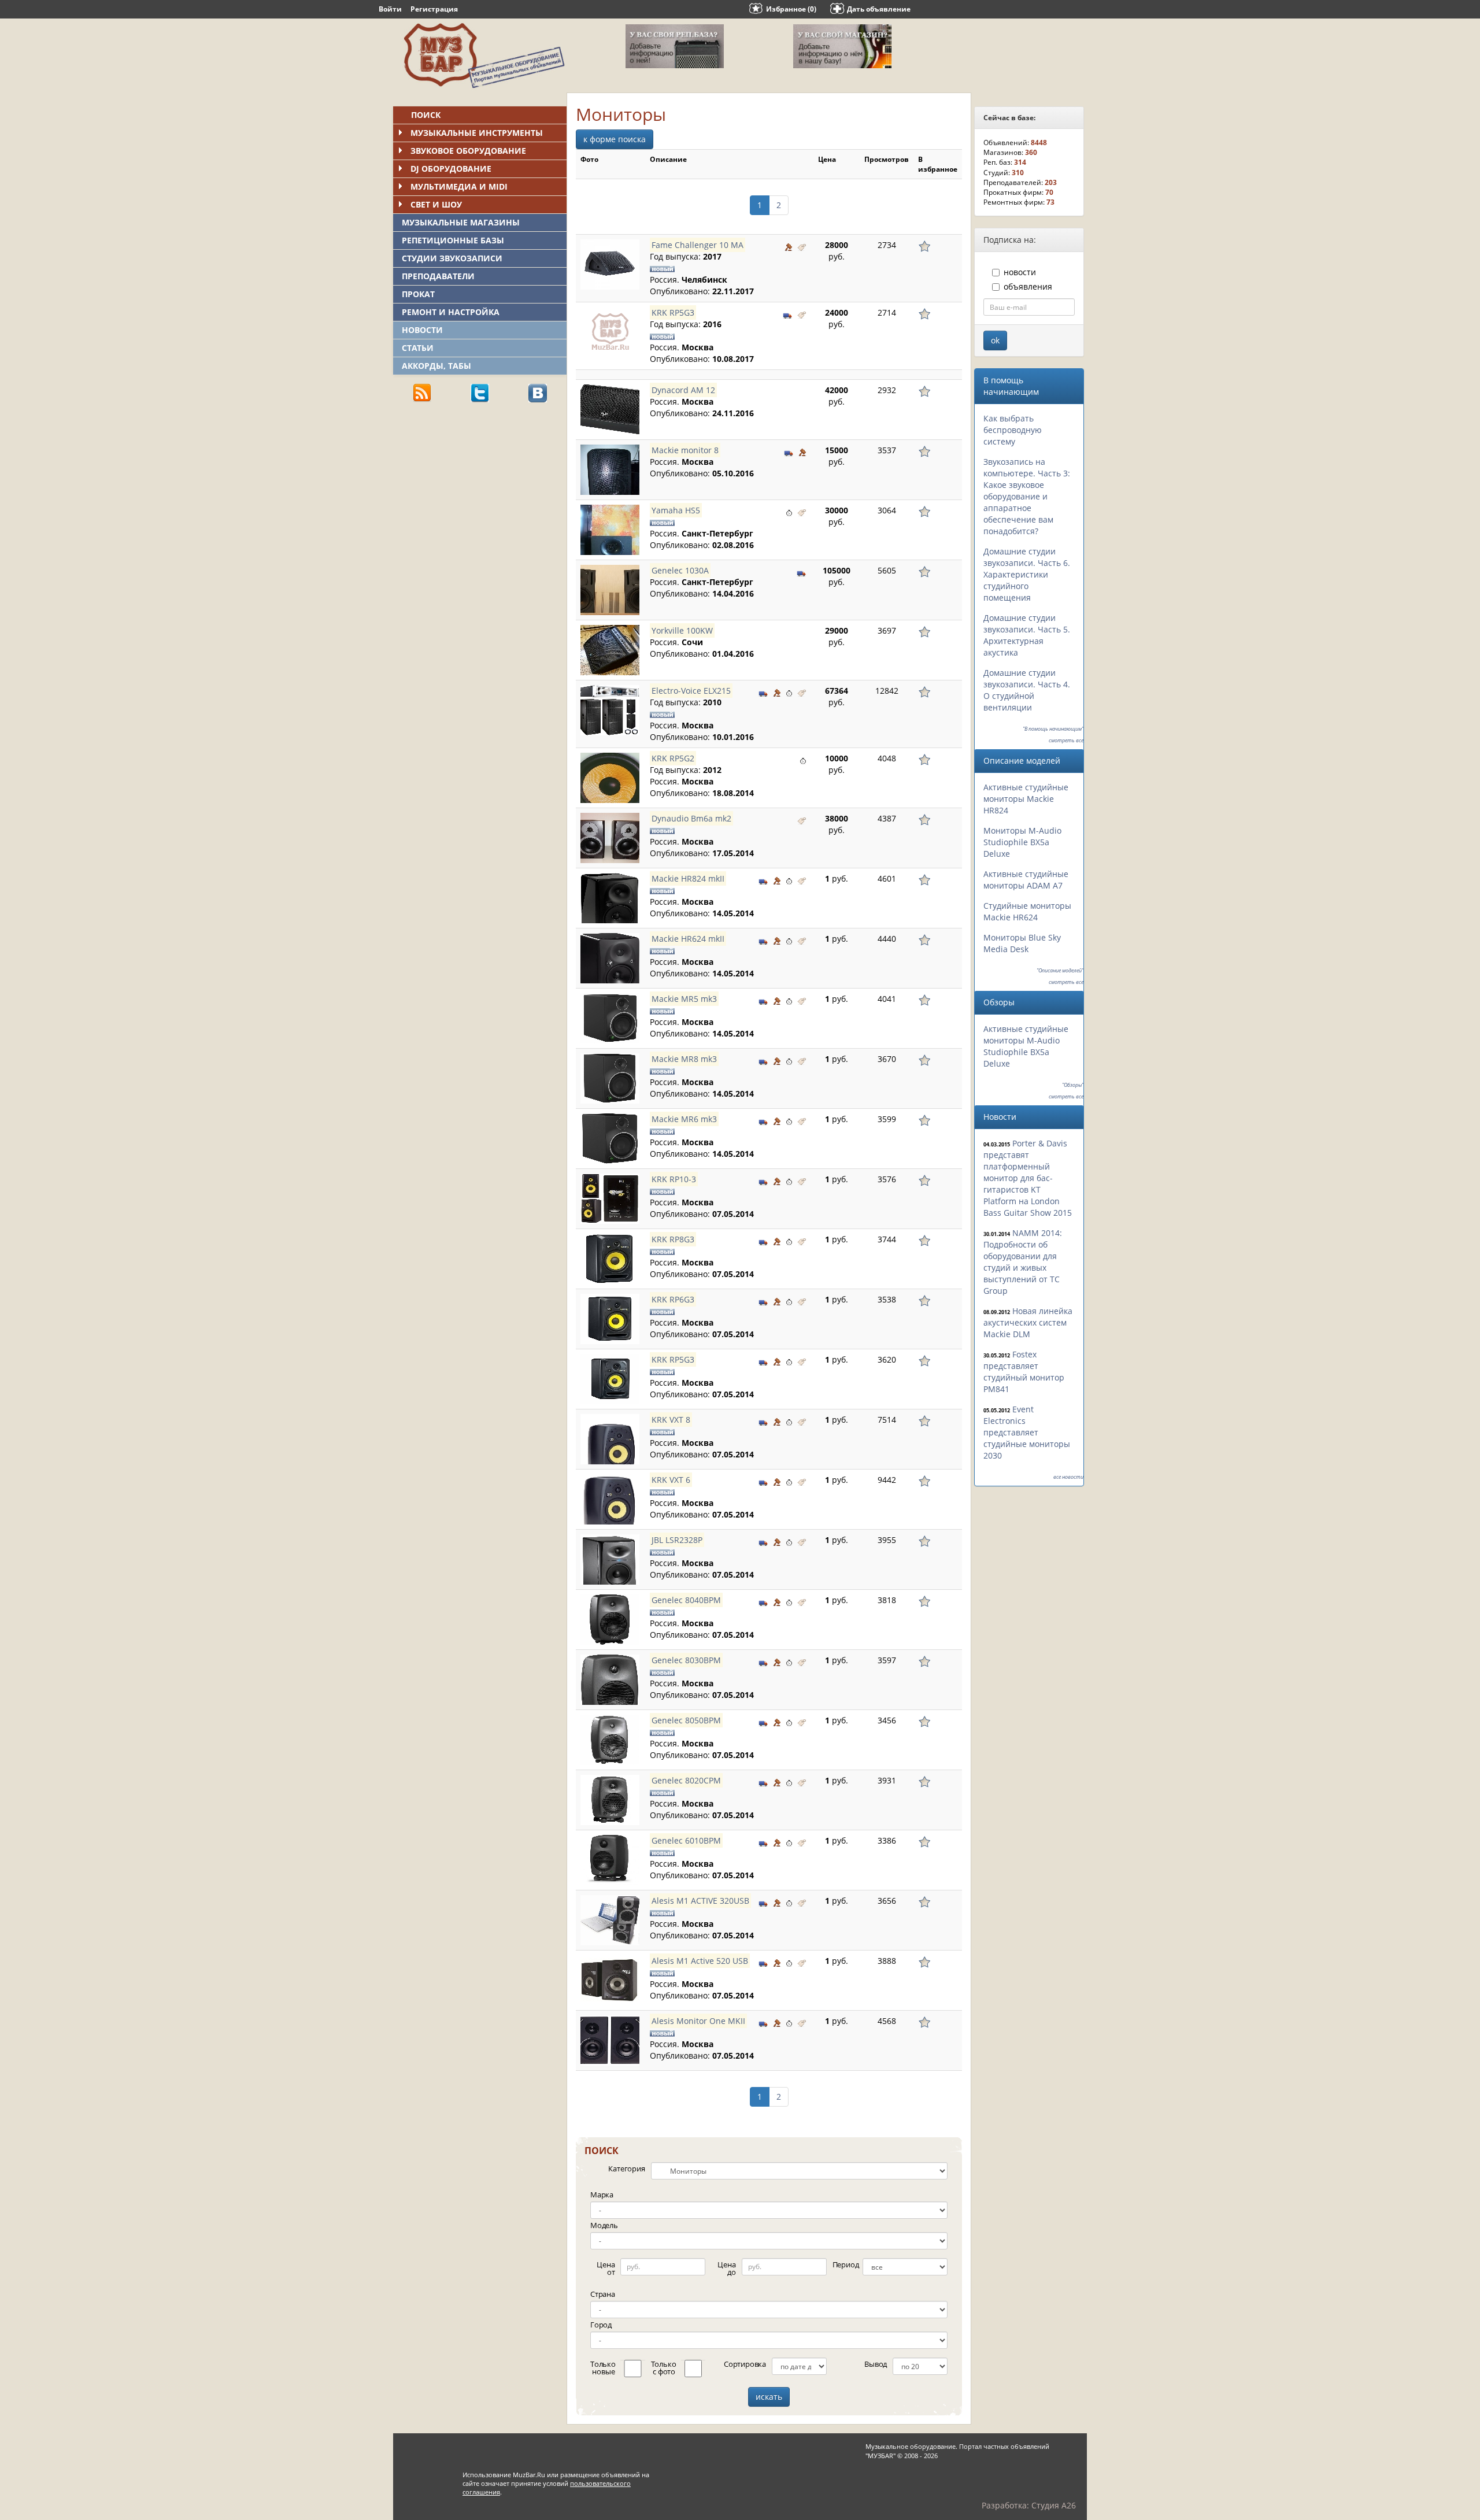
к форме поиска (615, 139)
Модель (604, 2225)
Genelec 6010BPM (686, 1840)
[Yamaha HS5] (610, 530)
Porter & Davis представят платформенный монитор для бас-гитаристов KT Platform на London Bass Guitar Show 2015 (1028, 1178)
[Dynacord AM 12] (610, 410)
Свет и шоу (436, 204)
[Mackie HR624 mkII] (610, 958)
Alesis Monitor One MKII (698, 2021)
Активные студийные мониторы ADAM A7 (1026, 880)
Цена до (726, 2268)
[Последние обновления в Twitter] (480, 392)
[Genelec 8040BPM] (610, 1620)
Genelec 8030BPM (686, 1660)
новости (1020, 272)
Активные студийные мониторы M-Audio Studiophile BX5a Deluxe (1026, 1046)
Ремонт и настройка (451, 312)
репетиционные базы (453, 240)
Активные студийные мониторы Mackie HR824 (1026, 799)
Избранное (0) (791, 9)
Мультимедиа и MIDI (459, 186)
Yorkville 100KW (682, 630)
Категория (626, 2169)
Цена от (606, 2268)
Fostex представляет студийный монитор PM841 (1024, 1372)
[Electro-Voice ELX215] (610, 710)
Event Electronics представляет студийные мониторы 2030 (1027, 1432)
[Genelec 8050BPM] (610, 1740)
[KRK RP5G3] (610, 332)
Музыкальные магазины (461, 222)
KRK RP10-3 (674, 1179)
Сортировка (745, 2364)
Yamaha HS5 (676, 510)
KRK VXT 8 (671, 1420)
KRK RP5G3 (673, 312)
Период (846, 2264)
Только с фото (664, 2368)
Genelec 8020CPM (686, 1780)
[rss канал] (422, 392)
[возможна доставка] (788, 314)
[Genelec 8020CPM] (610, 1800)
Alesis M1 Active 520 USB (700, 1961)
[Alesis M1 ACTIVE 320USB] (610, 1920)
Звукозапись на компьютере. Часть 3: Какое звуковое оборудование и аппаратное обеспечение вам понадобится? (1027, 496)
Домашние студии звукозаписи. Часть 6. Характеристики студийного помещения (1027, 574)
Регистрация (434, 9)
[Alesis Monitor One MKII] (610, 2040)
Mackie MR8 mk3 (684, 1059)
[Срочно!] (789, 512)
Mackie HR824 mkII (688, 878)
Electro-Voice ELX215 (691, 691)
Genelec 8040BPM (686, 1600)
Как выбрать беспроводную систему (1013, 430)
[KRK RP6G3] (610, 1319)
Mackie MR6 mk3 (684, 1119)
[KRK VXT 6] (610, 1499)
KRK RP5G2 (673, 758)
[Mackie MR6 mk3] (610, 1139)
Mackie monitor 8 (685, 450)
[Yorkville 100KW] (610, 650)
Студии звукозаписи (452, 258)
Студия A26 (1054, 2505)
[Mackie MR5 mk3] (610, 1018)
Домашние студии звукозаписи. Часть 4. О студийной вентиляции (1027, 690)
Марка (602, 2195)
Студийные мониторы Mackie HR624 (1027, 911)
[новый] (802, 246)
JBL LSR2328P (677, 1540)
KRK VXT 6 (671, 1480)
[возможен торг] (789, 246)
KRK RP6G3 (673, 1299)
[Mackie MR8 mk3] (610, 1078)
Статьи (418, 348)
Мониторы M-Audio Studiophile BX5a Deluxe (1022, 842)
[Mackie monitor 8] (610, 470)
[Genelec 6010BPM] (610, 1860)
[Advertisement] (480, 492)
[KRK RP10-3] (610, 1199)
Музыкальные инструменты (477, 133)
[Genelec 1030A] (610, 590)
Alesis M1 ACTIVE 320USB (700, 1901)
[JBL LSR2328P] (610, 1559)
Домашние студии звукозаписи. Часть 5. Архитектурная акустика (1027, 635)
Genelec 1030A (680, 570)
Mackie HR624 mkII (688, 939)
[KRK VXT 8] (610, 1439)
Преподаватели (438, 276)
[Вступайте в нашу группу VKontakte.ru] (538, 392)
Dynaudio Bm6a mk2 (691, 818)
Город (601, 2325)
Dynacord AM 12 (683, 390)
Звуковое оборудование (468, 151)
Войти (390, 9)
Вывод (876, 2364)
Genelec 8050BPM (686, 1720)
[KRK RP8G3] (610, 1259)
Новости (422, 330)
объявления (1028, 286)
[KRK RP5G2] (610, 778)
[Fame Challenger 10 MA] (610, 264)
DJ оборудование (451, 169)
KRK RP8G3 (673, 1239)
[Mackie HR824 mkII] (610, 898)
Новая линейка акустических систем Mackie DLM (1028, 1322)
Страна (603, 2294)
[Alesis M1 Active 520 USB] (610, 1980)
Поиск (426, 115)
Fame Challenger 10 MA (698, 245)
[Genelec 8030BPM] (610, 1680)
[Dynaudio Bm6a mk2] (610, 838)
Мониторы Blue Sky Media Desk (1022, 943)
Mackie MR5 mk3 (684, 999)
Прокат (418, 294)
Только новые (603, 2368)
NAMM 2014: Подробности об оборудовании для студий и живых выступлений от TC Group (1023, 1262)
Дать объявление (879, 9)
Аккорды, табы (436, 366)
